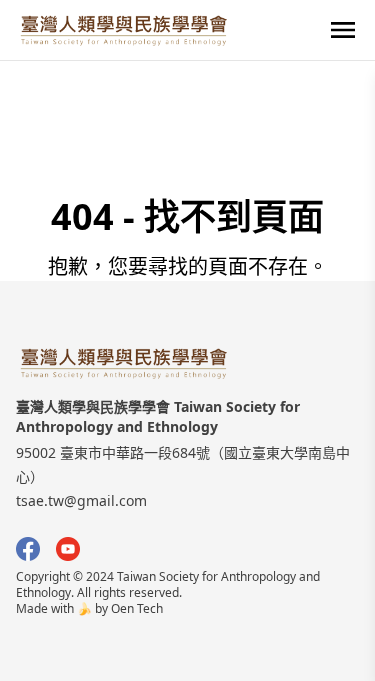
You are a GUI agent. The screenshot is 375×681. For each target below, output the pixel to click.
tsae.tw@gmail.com (81, 500)
